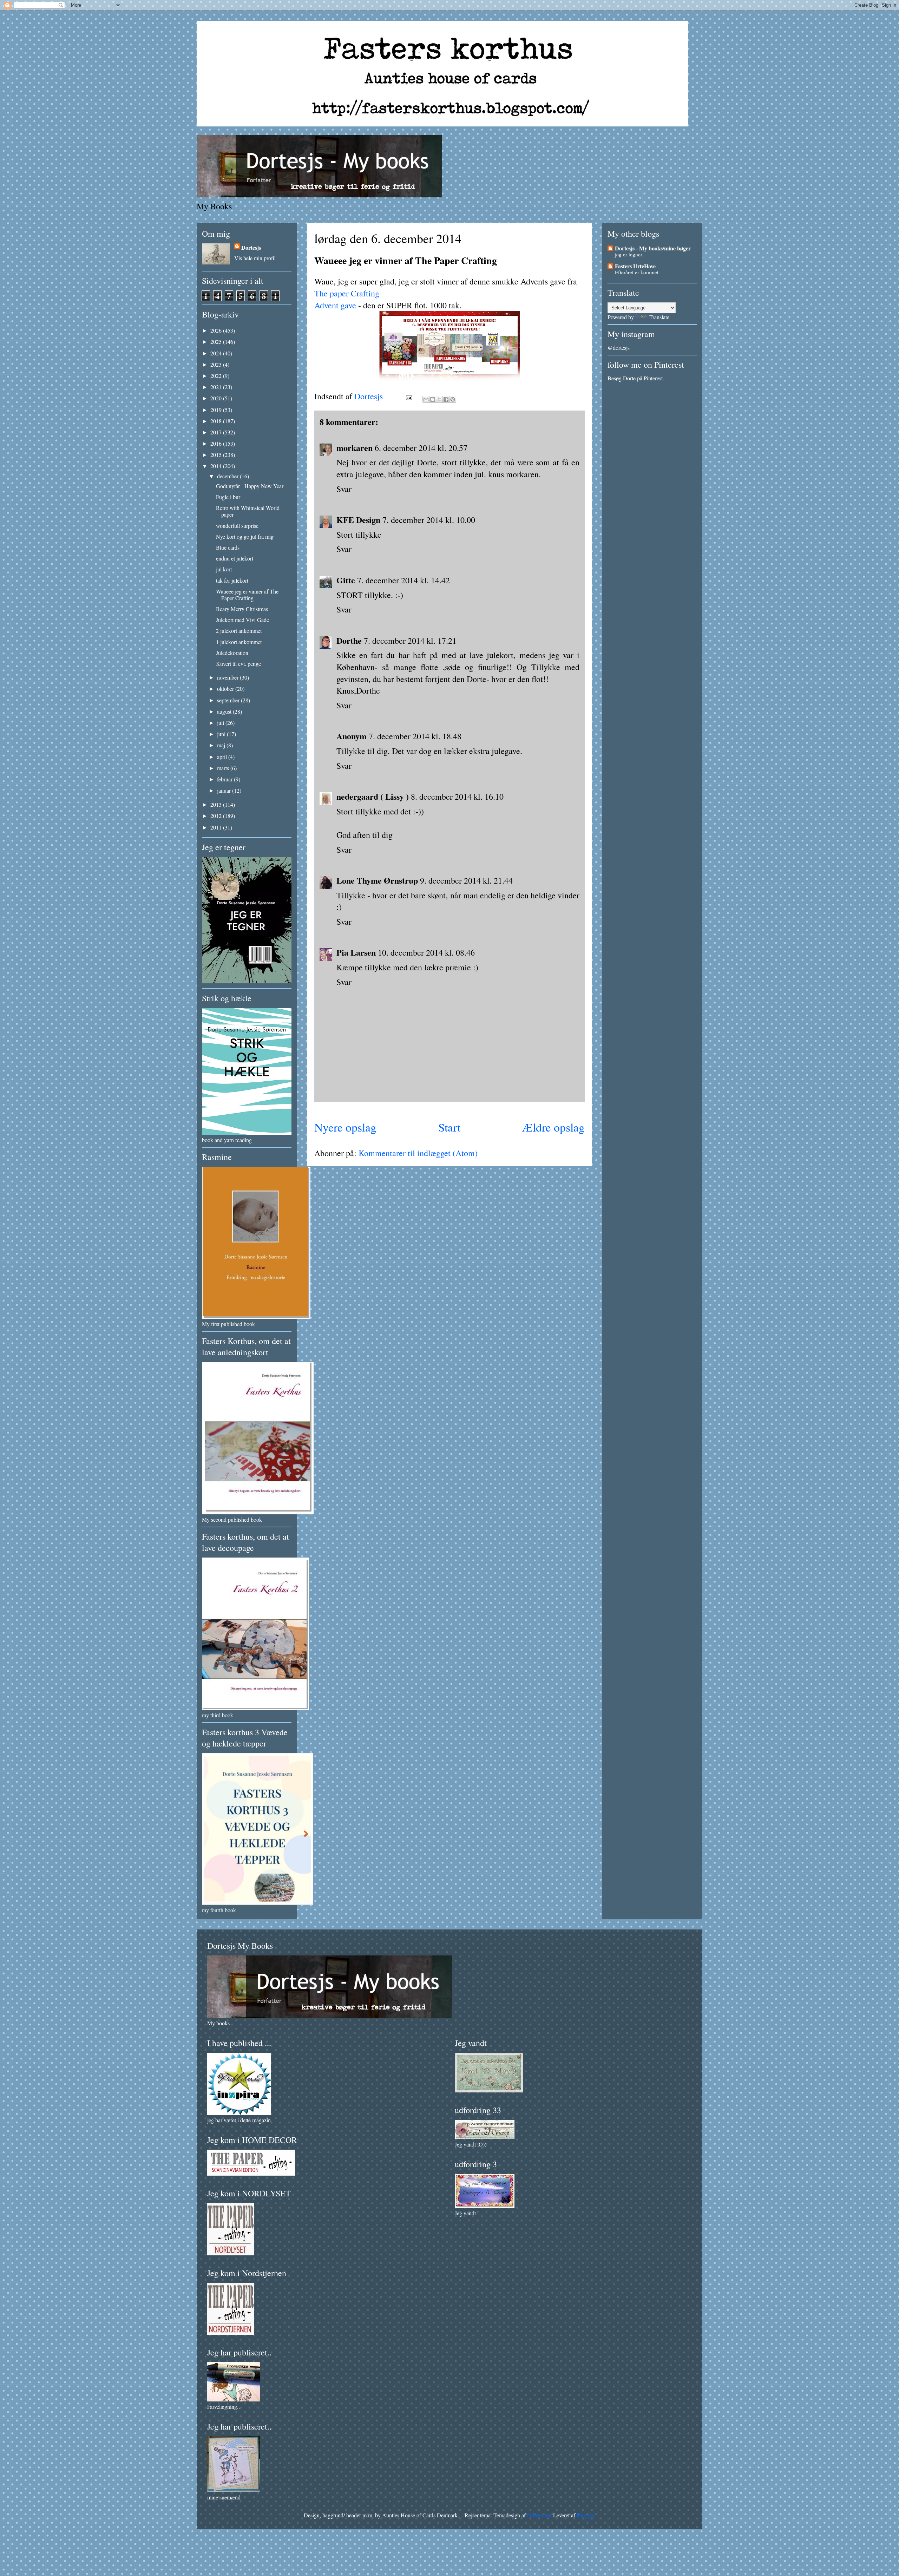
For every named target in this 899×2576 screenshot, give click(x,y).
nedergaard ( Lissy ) (373, 796)
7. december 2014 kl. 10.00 (429, 520)
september (229, 700)
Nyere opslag (345, 1127)
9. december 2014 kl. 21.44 (466, 880)
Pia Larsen (356, 952)
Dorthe (349, 640)
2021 (217, 387)
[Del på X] (439, 399)
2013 (217, 804)
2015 (217, 455)
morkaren (355, 448)
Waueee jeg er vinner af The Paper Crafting (247, 595)
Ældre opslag (553, 1127)
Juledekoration (232, 653)
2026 (217, 330)
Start (449, 1127)
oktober (226, 689)
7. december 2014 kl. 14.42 (403, 580)
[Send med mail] (426, 399)
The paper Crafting (347, 293)
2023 (217, 364)
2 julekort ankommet (239, 631)
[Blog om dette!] (433, 399)
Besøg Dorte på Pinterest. (636, 378)
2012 (217, 816)
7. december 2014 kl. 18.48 (415, 736)
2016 (217, 443)
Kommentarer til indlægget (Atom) (418, 1153)
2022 (217, 376)
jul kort (224, 569)
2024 (217, 353)
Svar (344, 489)
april (223, 757)
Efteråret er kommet (637, 272)
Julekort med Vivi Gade (242, 620)
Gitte (346, 580)
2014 (217, 466)
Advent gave (335, 305)
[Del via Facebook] (446, 399)
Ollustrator (539, 2515)
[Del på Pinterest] (453, 399)
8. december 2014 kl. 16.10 (457, 797)
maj (222, 745)
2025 (217, 342)
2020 (217, 398)
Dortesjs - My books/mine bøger (653, 248)
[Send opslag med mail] (408, 396)
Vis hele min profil (255, 258)
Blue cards (228, 547)
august (225, 711)
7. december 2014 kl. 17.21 (410, 641)
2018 (217, 421)
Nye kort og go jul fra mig (245, 536)
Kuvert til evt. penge (238, 664)
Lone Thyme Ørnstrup (377, 880)
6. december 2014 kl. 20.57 (421, 448)
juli (221, 723)
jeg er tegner (629, 254)
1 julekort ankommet (239, 642)
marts (224, 768)
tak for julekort (232, 580)
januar (225, 790)
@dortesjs (619, 348)
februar (225, 779)
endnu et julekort (235, 558)
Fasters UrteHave (635, 266)
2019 (217, 410)
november (228, 677)
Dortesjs (251, 247)
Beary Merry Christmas (242, 609)
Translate (659, 317)
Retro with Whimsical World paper (248, 511)
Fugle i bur (228, 497)
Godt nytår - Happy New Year (250, 486)
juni (222, 734)
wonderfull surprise (237, 526)
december (228, 476)
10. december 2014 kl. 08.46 (426, 952)
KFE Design (358, 520)
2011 (217, 827)
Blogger (585, 2515)
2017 (217, 432)
